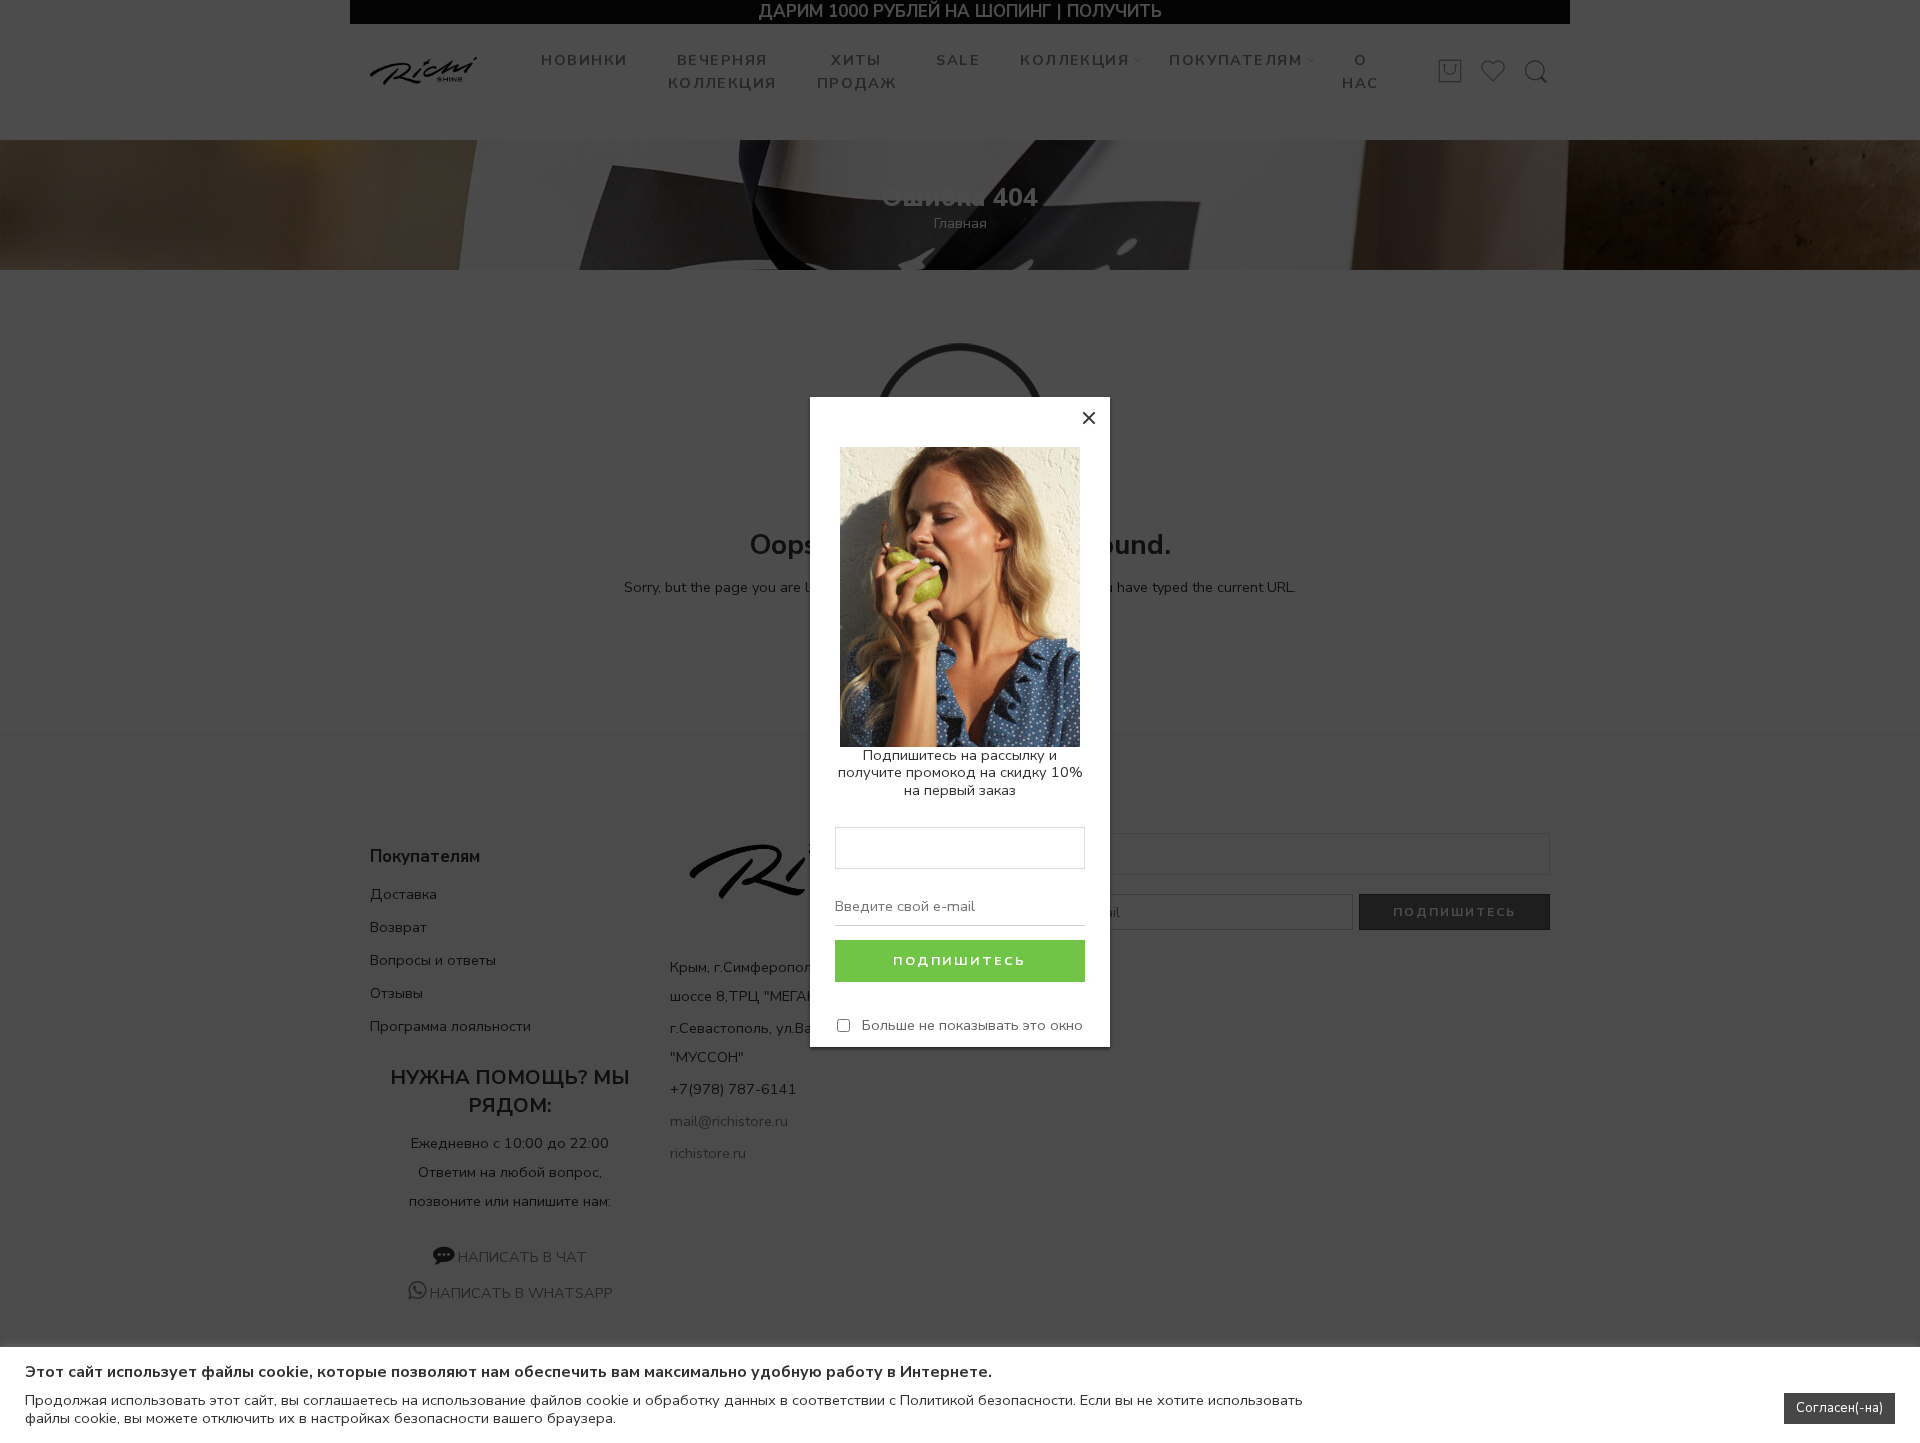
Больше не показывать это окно (972, 1024)
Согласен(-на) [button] (1839, 1408)
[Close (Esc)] (1089, 418)
